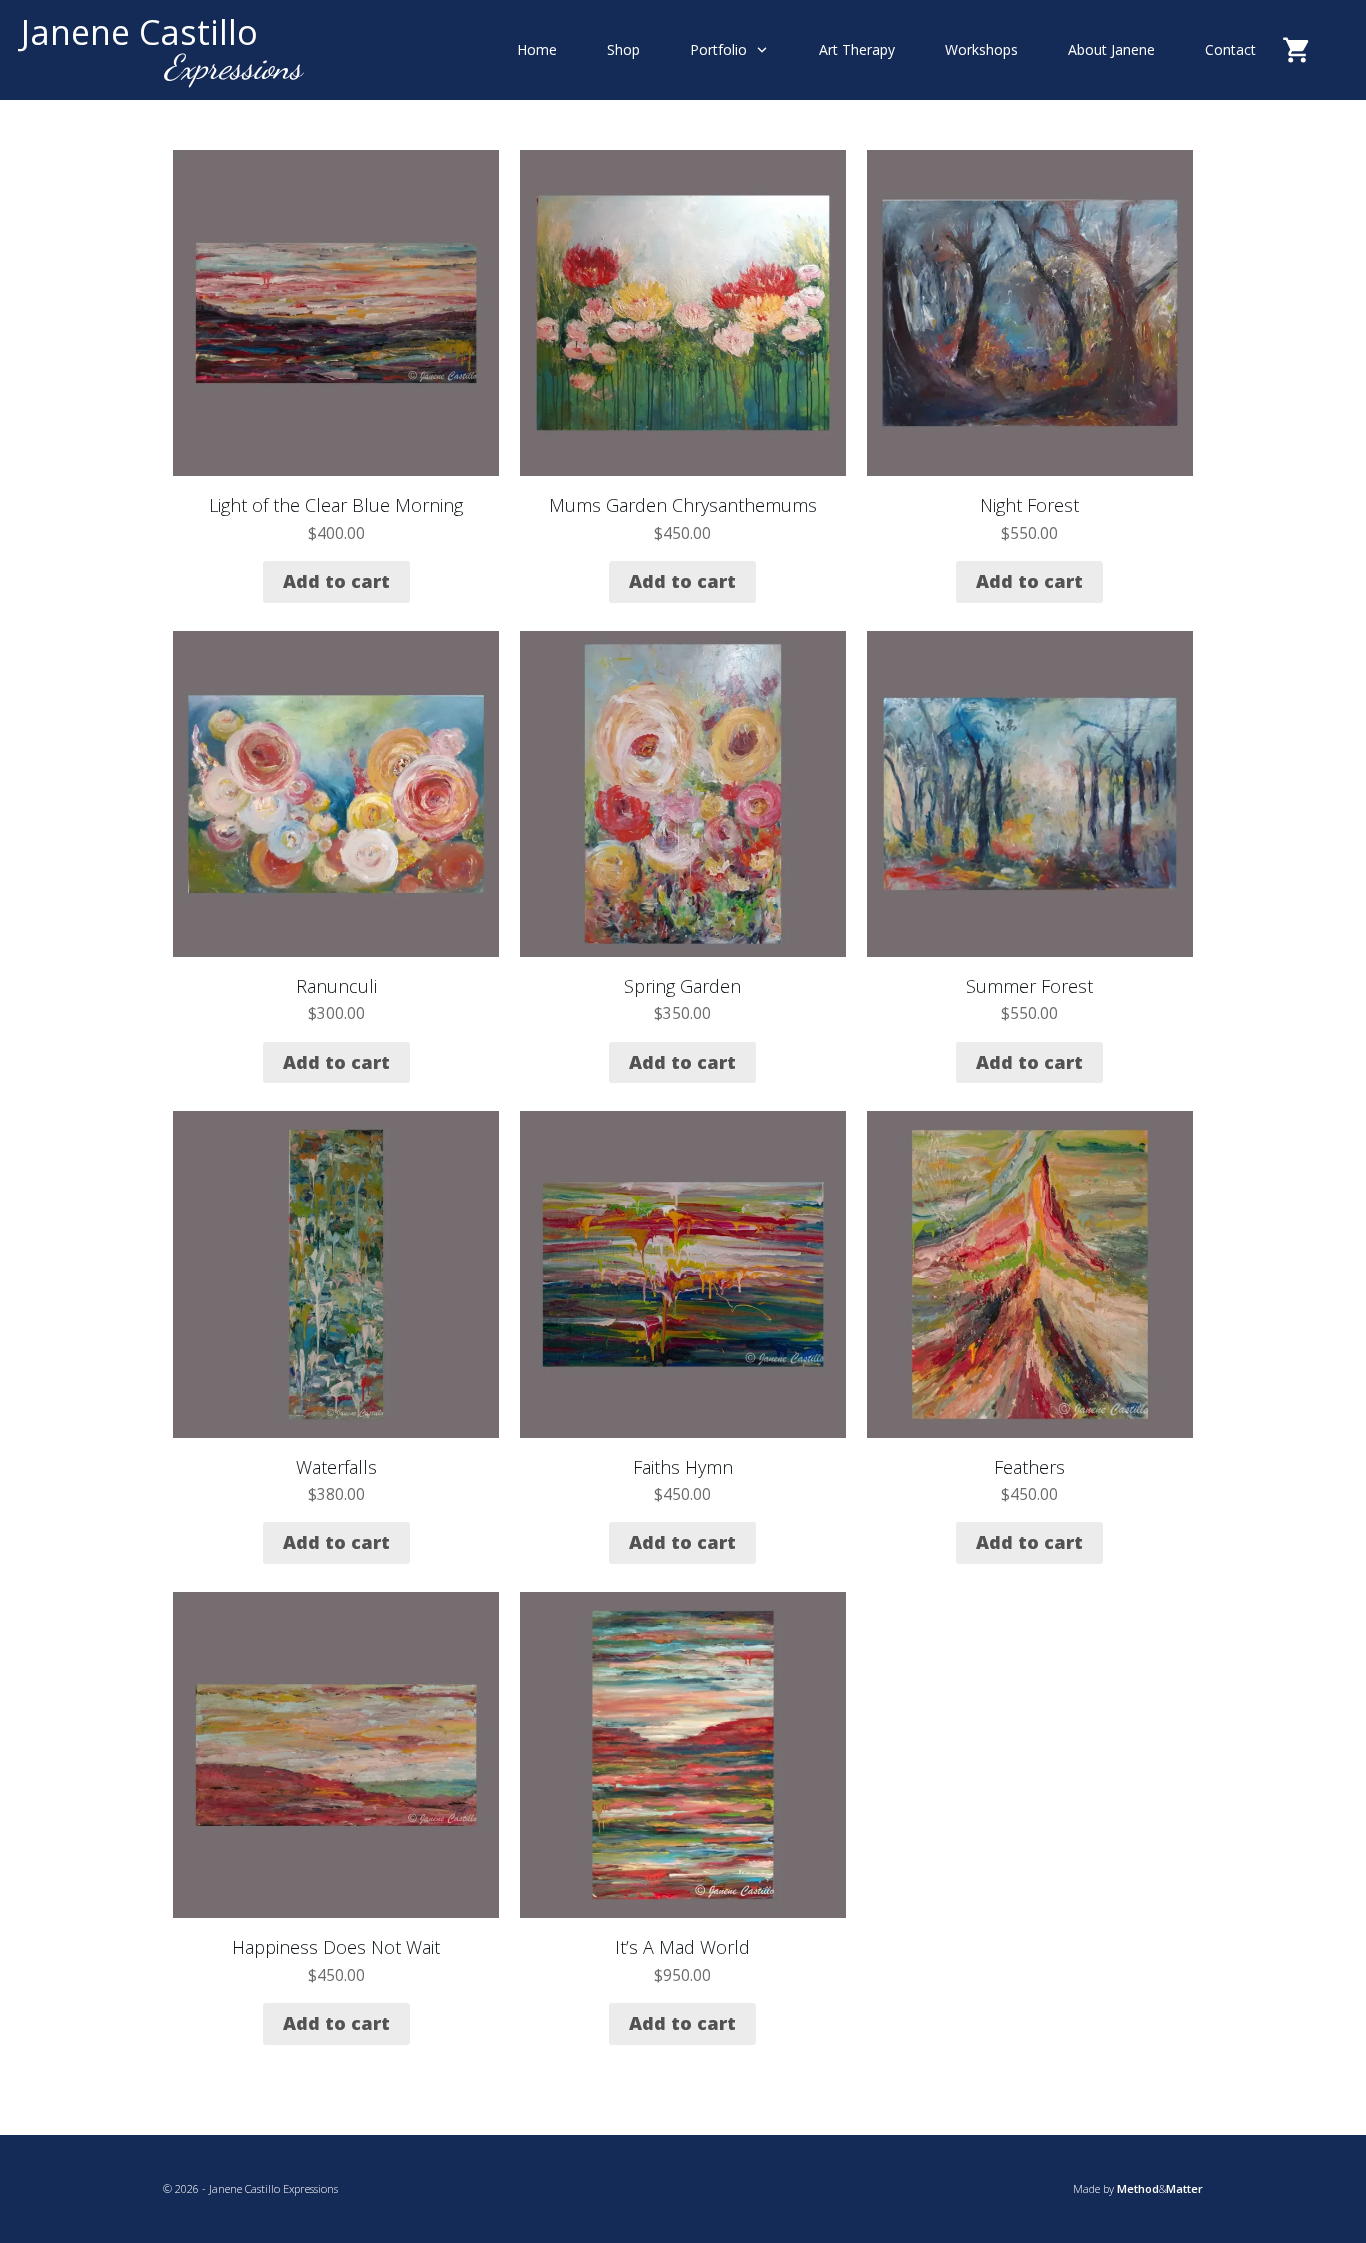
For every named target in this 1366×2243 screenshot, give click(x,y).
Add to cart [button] (336, 581)
